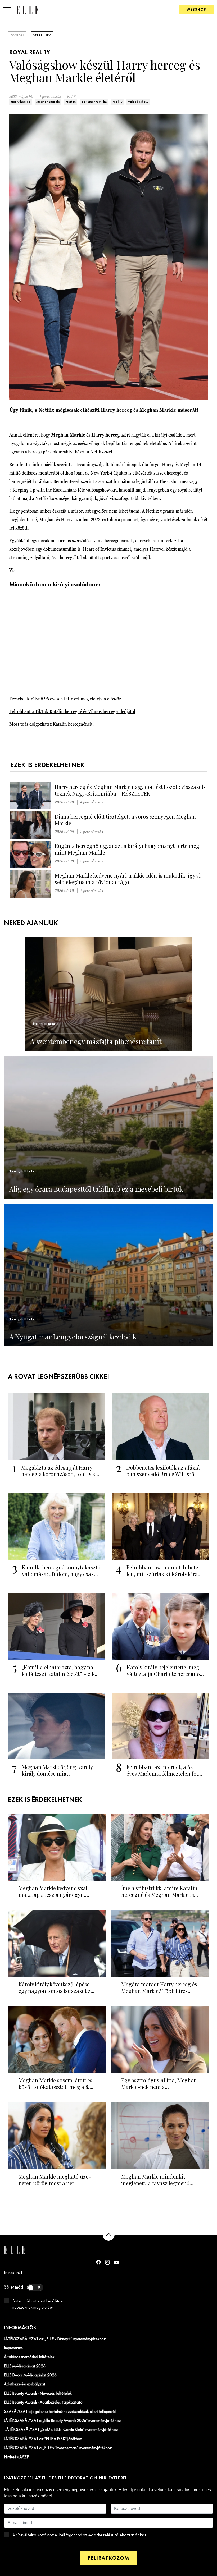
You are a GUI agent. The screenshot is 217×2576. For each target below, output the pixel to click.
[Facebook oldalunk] (98, 2262)
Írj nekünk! (13, 2273)
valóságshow (138, 102)
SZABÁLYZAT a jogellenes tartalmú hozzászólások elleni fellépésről (60, 2412)
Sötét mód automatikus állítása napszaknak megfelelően (38, 2304)
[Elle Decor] (27, 10)
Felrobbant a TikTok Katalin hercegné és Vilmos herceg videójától (72, 711)
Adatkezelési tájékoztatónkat (117, 2535)
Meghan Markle (48, 102)
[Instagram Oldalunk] (107, 2262)
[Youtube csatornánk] (116, 2262)
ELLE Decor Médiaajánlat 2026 (30, 2375)
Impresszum (13, 2348)
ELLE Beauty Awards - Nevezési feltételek (38, 2394)
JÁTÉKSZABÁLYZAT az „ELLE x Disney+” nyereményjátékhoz (55, 2339)
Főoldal (17, 35)
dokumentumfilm (94, 102)
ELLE (71, 97)
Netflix (71, 102)
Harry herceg (21, 102)
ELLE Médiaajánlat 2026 (25, 2366)
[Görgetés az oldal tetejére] (109, 2235)
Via (12, 570)
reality (117, 102)
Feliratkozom (108, 2558)
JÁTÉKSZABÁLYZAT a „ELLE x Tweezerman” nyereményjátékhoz (58, 2448)
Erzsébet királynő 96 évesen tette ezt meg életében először (65, 699)
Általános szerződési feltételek (29, 2357)
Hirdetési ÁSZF (16, 2457)
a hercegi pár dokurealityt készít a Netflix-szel (69, 452)
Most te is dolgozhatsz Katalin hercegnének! (52, 724)
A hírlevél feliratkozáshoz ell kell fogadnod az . (80, 2535)
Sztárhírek (42, 35)
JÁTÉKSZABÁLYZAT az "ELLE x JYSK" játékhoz (43, 2439)
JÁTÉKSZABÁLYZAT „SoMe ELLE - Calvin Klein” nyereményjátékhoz (61, 2430)
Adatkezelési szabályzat (25, 2384)
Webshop (196, 10)
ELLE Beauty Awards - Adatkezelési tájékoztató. (44, 2403)
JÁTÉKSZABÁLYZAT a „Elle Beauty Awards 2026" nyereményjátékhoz (62, 2421)
